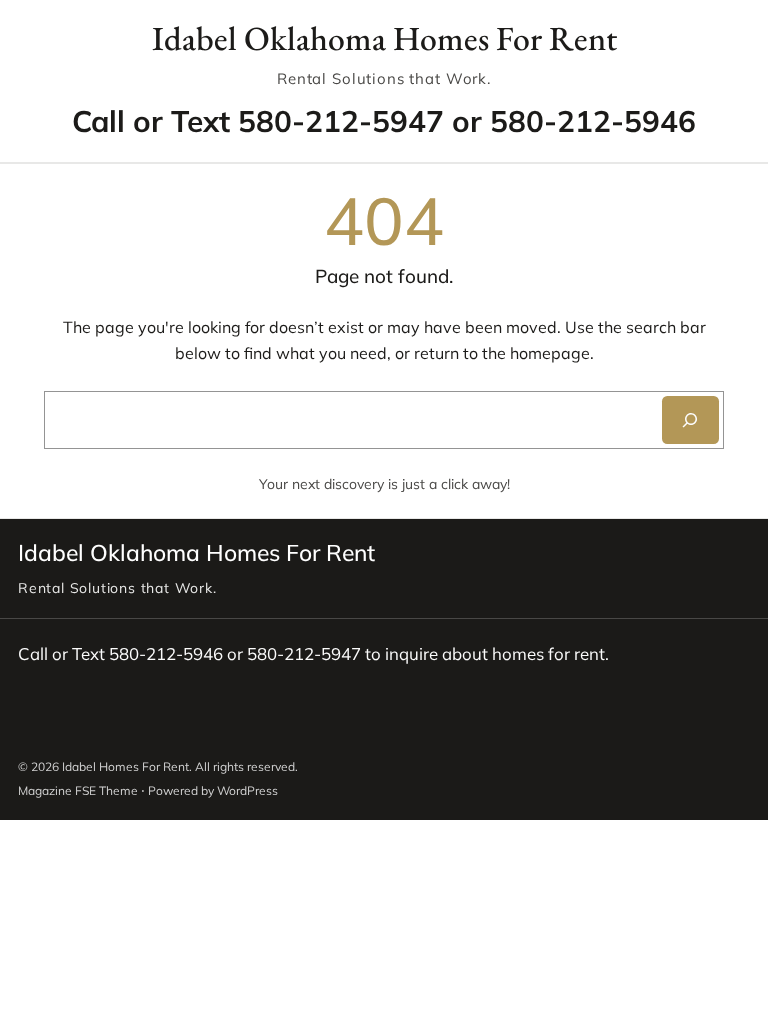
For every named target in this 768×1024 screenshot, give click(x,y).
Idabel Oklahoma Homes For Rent (384, 38)
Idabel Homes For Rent (125, 766)
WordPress (247, 790)
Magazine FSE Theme (78, 790)
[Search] (690, 420)
